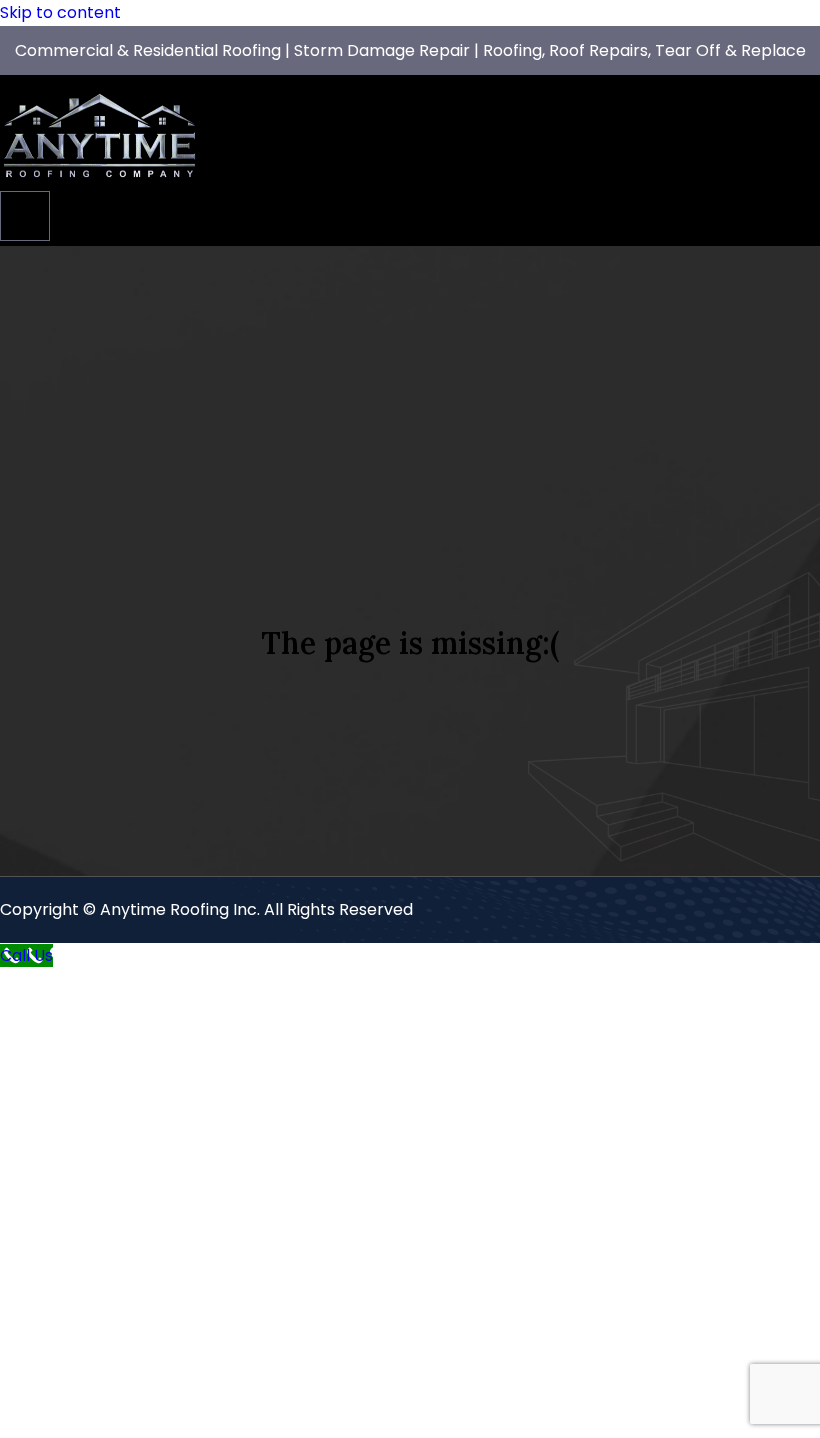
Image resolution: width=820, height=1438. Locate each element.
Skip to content (60, 12)
